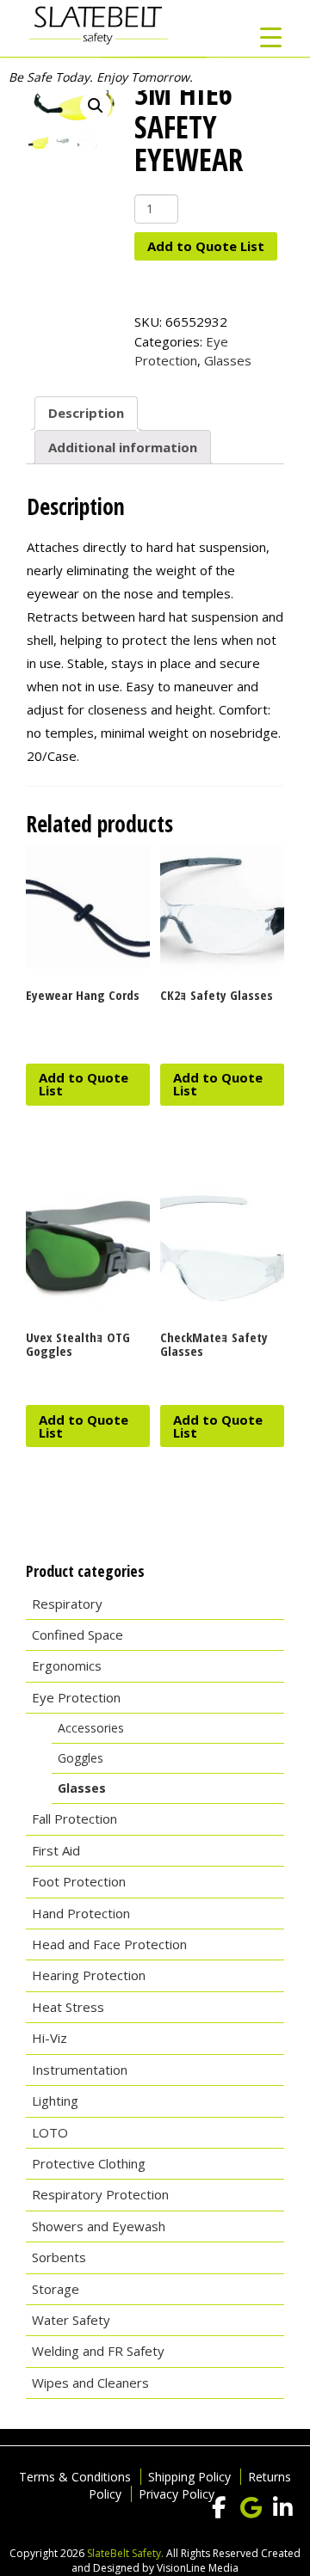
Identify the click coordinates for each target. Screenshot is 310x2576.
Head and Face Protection (109, 1944)
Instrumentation (80, 2070)
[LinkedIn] (282, 2508)
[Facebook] (219, 2508)
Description (86, 413)
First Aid (56, 1850)
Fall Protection (74, 1819)
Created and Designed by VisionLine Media (186, 2561)
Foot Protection (79, 1881)
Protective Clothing (89, 2163)
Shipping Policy (189, 2477)
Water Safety (71, 2320)
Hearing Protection (89, 1975)
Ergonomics (67, 1665)
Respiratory (67, 1604)
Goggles (81, 1758)
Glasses (228, 360)
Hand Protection (81, 1913)
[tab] (86, 414)
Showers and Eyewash (99, 2226)
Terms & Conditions (75, 2477)
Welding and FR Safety (98, 2351)
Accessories (91, 1728)
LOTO (50, 2132)
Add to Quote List (206, 246)
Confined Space (77, 1635)
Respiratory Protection (100, 2194)
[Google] (251, 2508)
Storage (56, 2289)
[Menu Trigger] (271, 37)
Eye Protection (76, 1697)
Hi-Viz (50, 2038)
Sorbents (59, 2257)
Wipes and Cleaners (90, 2383)
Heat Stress (68, 2007)
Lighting (55, 2101)
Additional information (123, 447)
